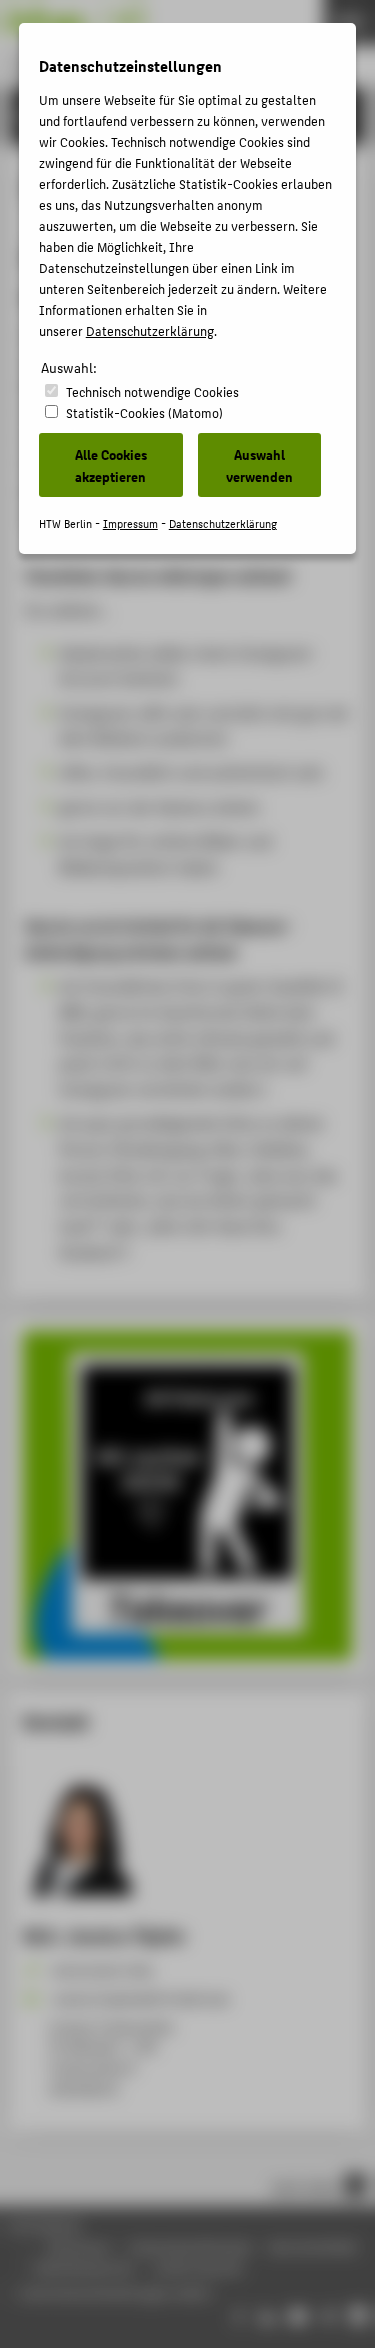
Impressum (130, 523)
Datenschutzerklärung (150, 330)
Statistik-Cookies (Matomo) (144, 412)
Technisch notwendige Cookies (152, 391)
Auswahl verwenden (259, 465)
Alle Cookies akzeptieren (111, 465)
